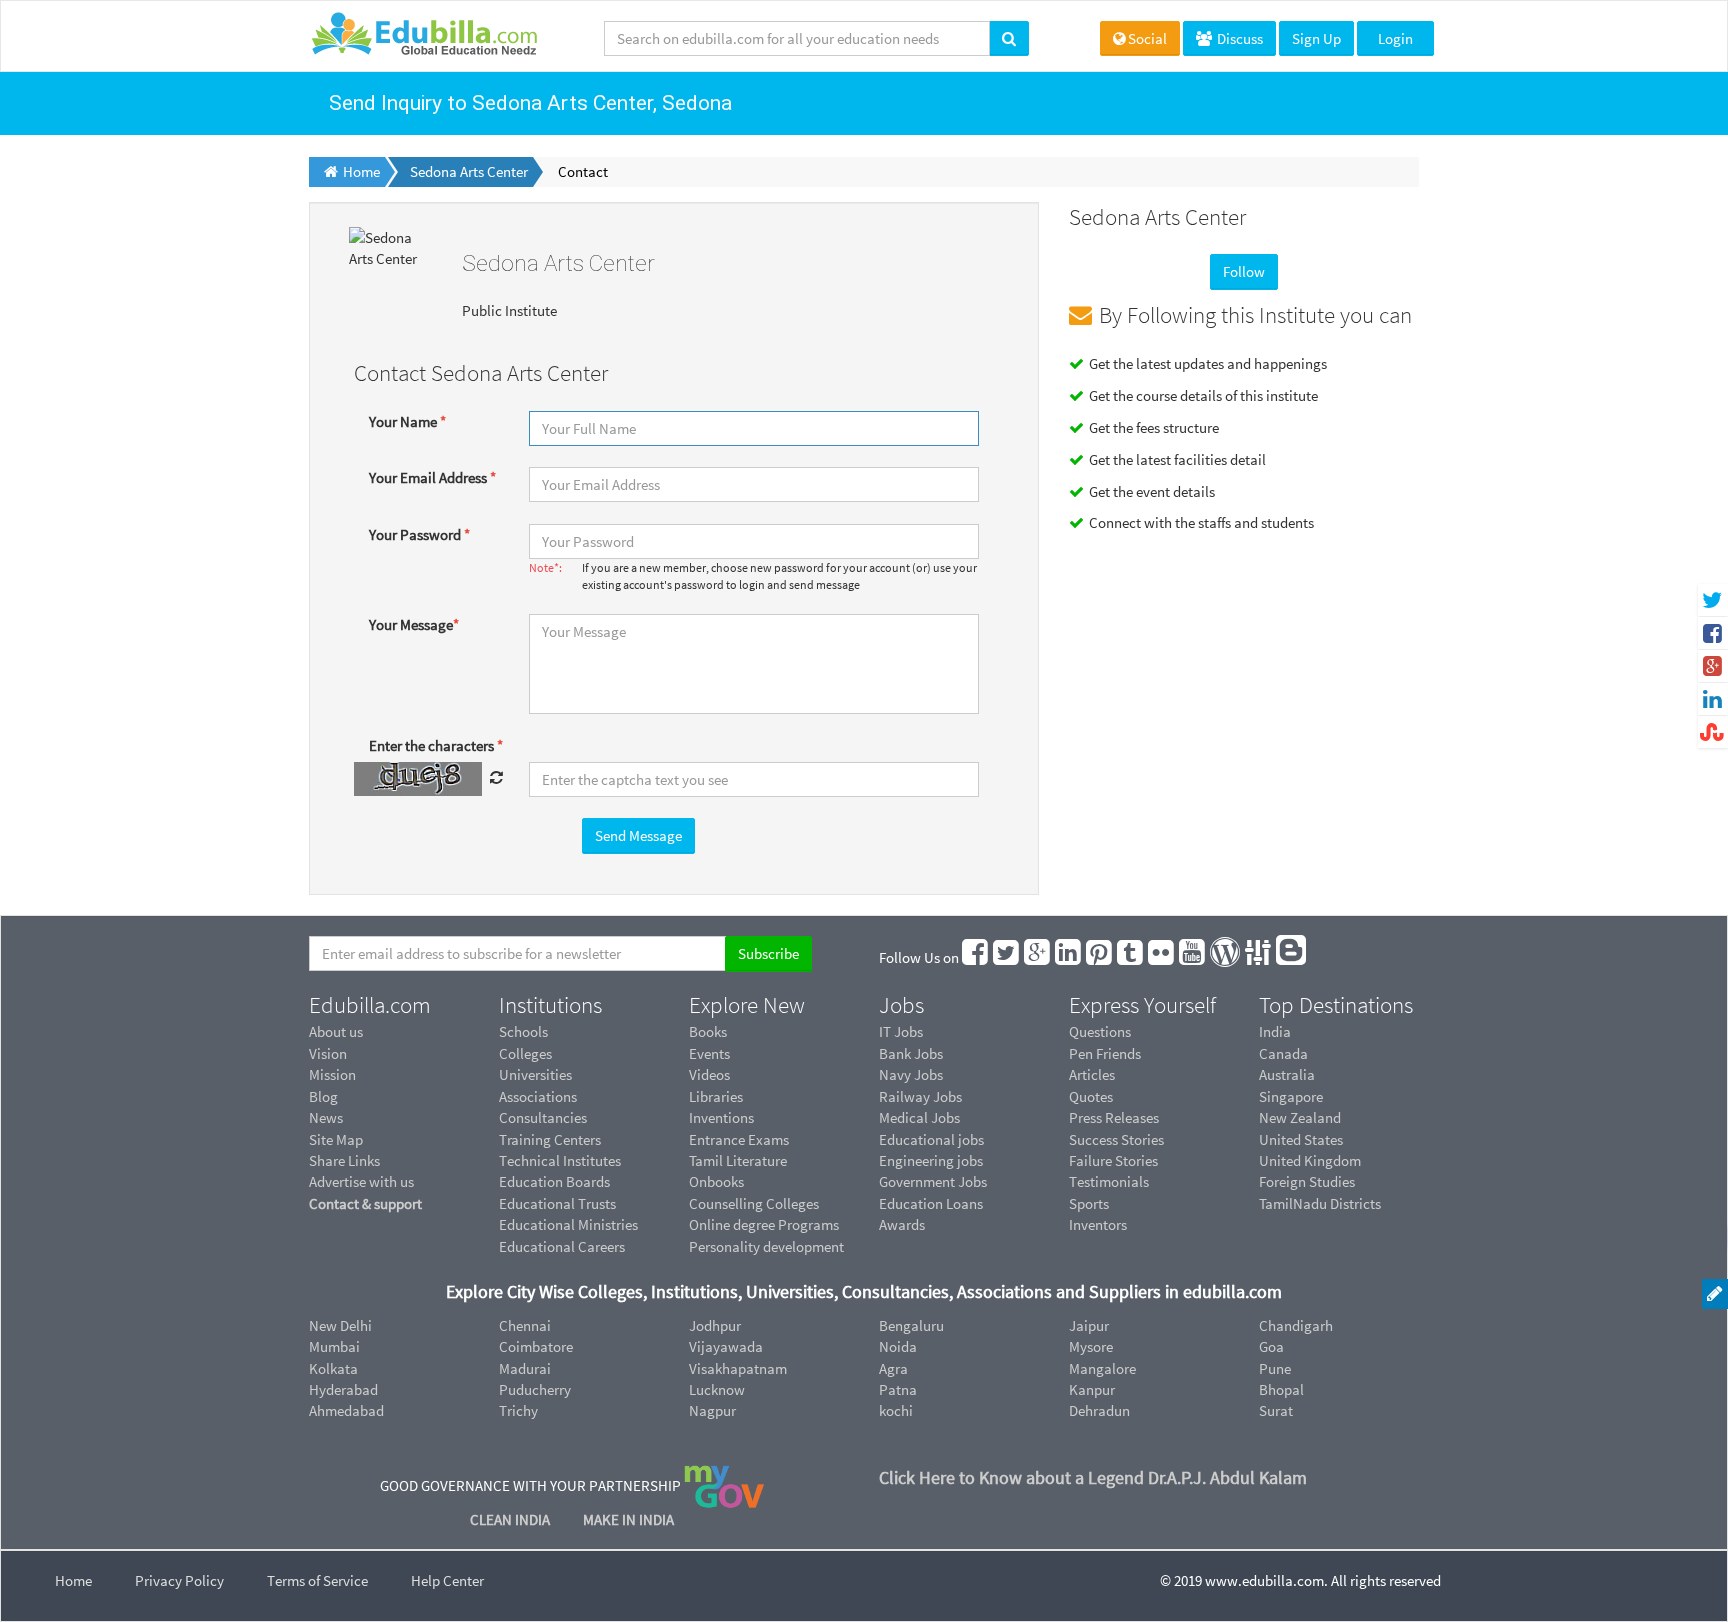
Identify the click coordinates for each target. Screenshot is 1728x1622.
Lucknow (717, 1389)
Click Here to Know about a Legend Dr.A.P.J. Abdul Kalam (1093, 1477)
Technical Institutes (560, 1160)
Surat (1276, 1410)
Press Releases (1114, 1117)
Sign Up (1316, 38)
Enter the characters (436, 745)
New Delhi (340, 1325)
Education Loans (931, 1203)
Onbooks (716, 1181)
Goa (1271, 1346)
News (326, 1117)
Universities (535, 1074)
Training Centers (550, 1139)
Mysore (1091, 1346)
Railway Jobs (920, 1096)
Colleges (525, 1053)
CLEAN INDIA (511, 1519)
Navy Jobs (911, 1074)
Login (1395, 38)
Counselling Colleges (754, 1203)
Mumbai (334, 1346)
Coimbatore (536, 1346)
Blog (323, 1096)
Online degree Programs (764, 1224)
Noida (898, 1346)
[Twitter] (1007, 957)
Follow (1244, 271)
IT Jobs (901, 1031)
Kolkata (333, 1368)
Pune (1275, 1368)
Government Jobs (933, 1181)
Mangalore (1102, 1368)
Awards (902, 1224)
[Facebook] (976, 957)
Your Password (419, 534)
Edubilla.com (370, 1005)
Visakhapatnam (738, 1368)
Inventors (1098, 1224)
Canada (1283, 1053)
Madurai (525, 1368)
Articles (1092, 1074)
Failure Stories (1113, 1160)
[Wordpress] (1226, 957)
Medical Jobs (919, 1117)
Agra (893, 1368)
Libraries (716, 1096)
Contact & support (365, 1203)
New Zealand (1300, 1117)
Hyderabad (343, 1389)
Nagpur (712, 1410)
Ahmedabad (346, 1410)
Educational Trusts (557, 1203)
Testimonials (1109, 1181)
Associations (538, 1096)
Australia (1287, 1074)
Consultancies (543, 1117)
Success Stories (1116, 1139)
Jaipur (1089, 1325)
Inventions (721, 1117)
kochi (896, 1410)
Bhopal (1281, 1389)
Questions (1100, 1031)
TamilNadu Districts (1320, 1203)
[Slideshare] (1259, 957)
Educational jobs (931, 1139)
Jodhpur (715, 1325)
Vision (328, 1053)
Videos (709, 1074)
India (1275, 1031)
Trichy (518, 1410)
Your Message (414, 624)
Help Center (447, 1580)
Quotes (1091, 1096)
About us (336, 1031)
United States (1301, 1139)
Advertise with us (361, 1181)
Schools (523, 1031)
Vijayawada (726, 1346)
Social (1147, 38)
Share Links (344, 1160)
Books (708, 1031)
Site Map (336, 1139)
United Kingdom (1310, 1160)
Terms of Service (317, 1580)
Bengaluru (911, 1325)
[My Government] (724, 1484)
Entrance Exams (739, 1139)
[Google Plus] (1038, 957)
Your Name (407, 421)
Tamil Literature (738, 1160)
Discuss (1238, 38)
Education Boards (554, 1181)
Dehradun (1099, 1410)
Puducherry (535, 1389)
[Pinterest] (1100, 957)
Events (709, 1053)
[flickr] (1162, 957)
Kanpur (1092, 1389)
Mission (332, 1074)
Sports (1089, 1203)
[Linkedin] (1069, 957)
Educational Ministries (568, 1224)
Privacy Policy (179, 1580)
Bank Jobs (911, 1053)
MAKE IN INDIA (628, 1519)
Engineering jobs (931, 1160)
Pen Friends (1105, 1053)
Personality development (766, 1246)
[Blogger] (1292, 957)
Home (73, 1580)
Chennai (525, 1325)
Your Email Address (432, 477)
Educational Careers (562, 1246)
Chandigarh (1296, 1325)
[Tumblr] (1131, 957)
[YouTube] (1193, 957)
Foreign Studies (1307, 1181)
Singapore (1291, 1096)
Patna (898, 1389)
